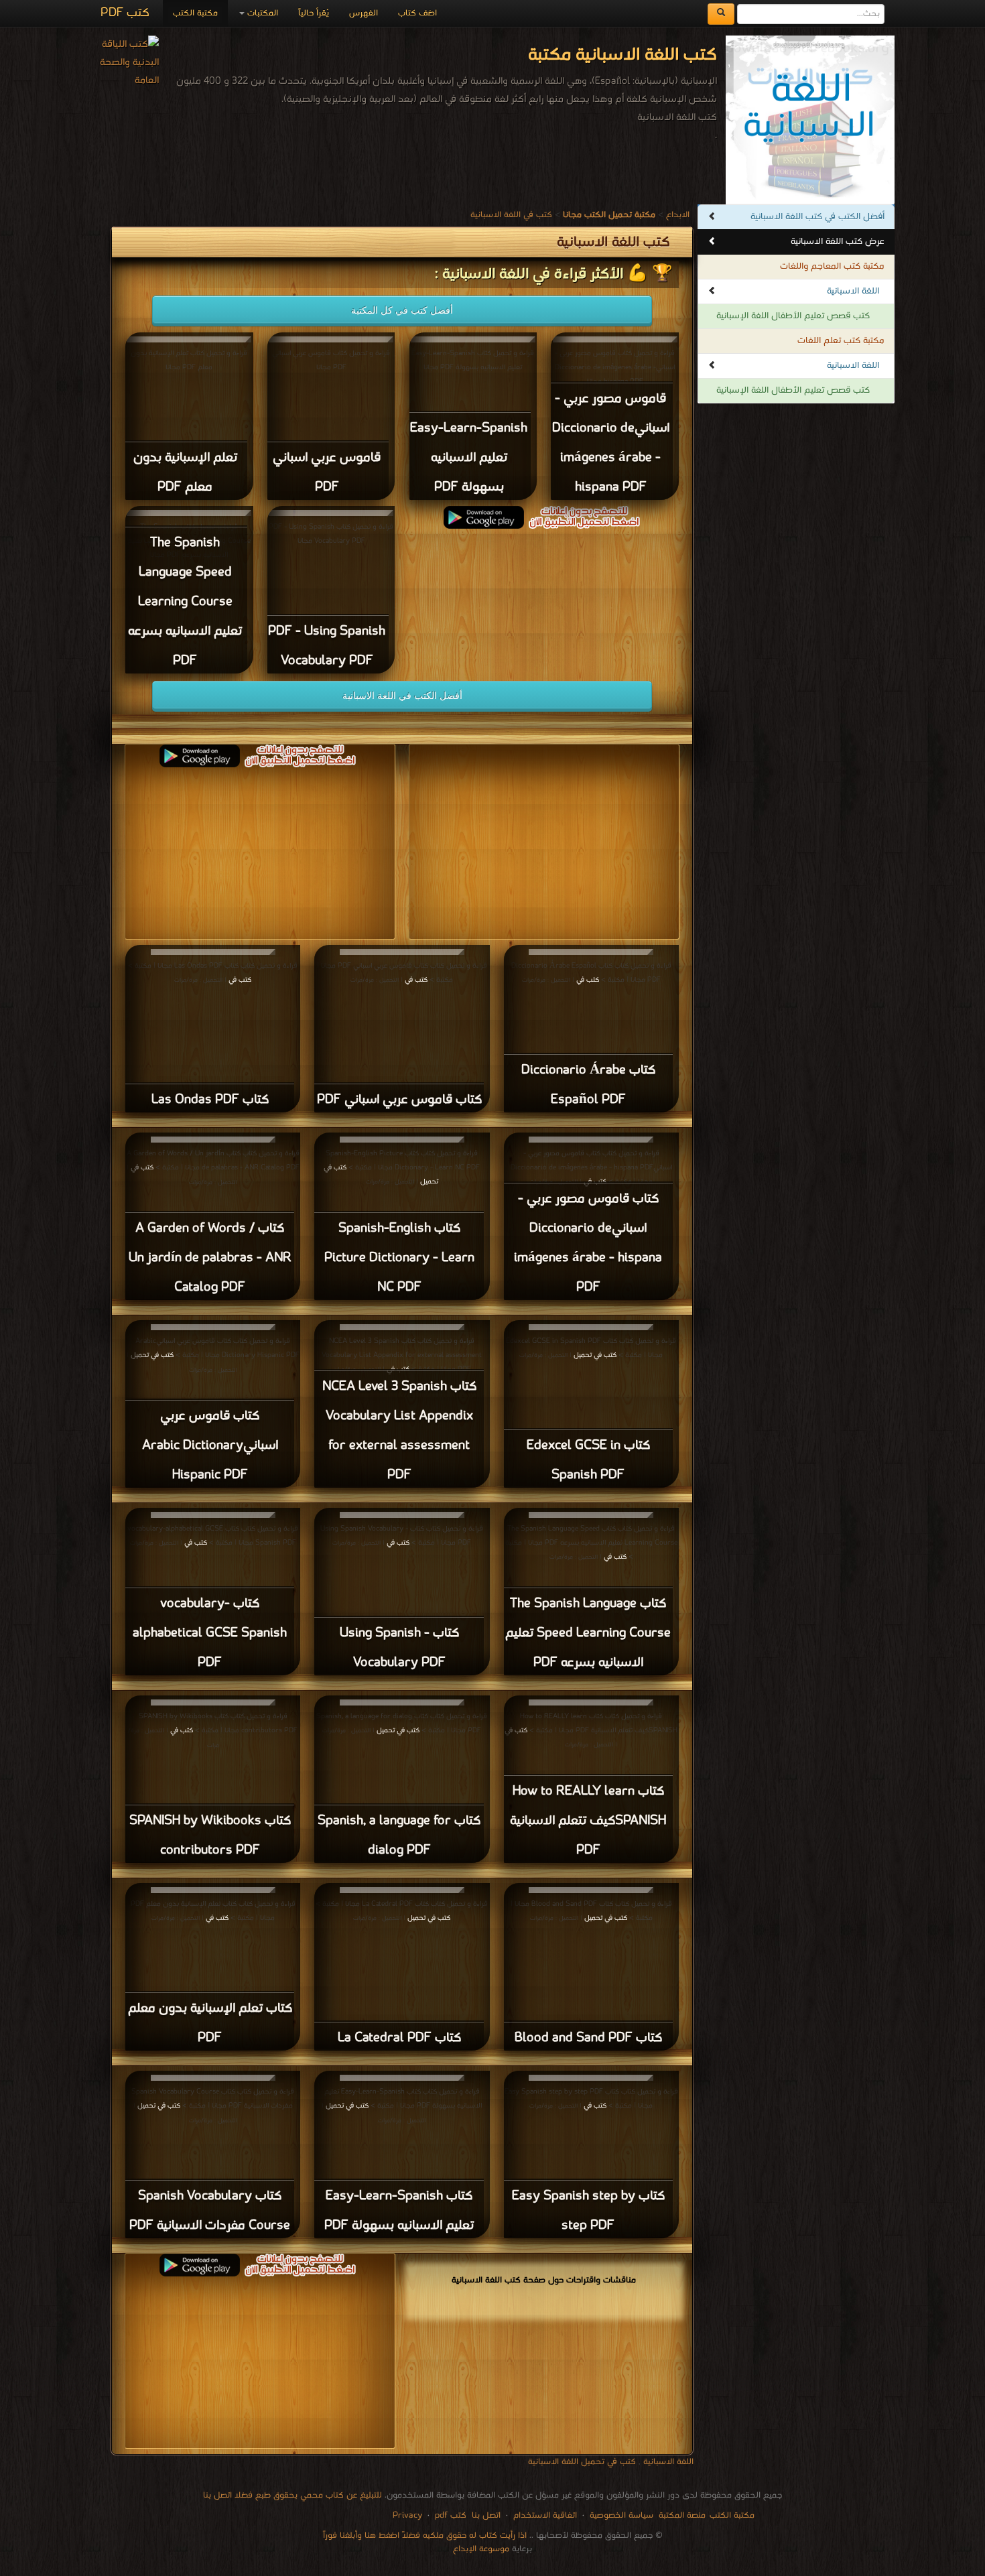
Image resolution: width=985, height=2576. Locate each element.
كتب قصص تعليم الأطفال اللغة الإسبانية (793, 316)
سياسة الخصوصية (621, 2515)
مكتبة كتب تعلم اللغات (841, 341)
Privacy (407, 2515)
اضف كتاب (417, 13)
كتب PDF (125, 13)
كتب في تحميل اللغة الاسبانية (582, 2462)
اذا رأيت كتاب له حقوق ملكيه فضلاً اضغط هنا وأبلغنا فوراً (425, 2535)
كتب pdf (451, 2515)
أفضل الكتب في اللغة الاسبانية (402, 696)
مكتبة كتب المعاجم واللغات (832, 266)
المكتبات (261, 13)
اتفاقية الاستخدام (544, 2515)
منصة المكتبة (682, 2515)
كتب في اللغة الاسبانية (511, 215)
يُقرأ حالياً (314, 13)
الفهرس (364, 13)
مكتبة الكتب (195, 13)
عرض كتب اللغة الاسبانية (838, 242)
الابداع (678, 215)
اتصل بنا (485, 2515)
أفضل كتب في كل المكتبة (402, 310)
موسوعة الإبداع (481, 2549)
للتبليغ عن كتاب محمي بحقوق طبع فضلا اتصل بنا (292, 2495)
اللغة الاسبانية (853, 291)
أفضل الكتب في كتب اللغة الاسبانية (817, 217)
